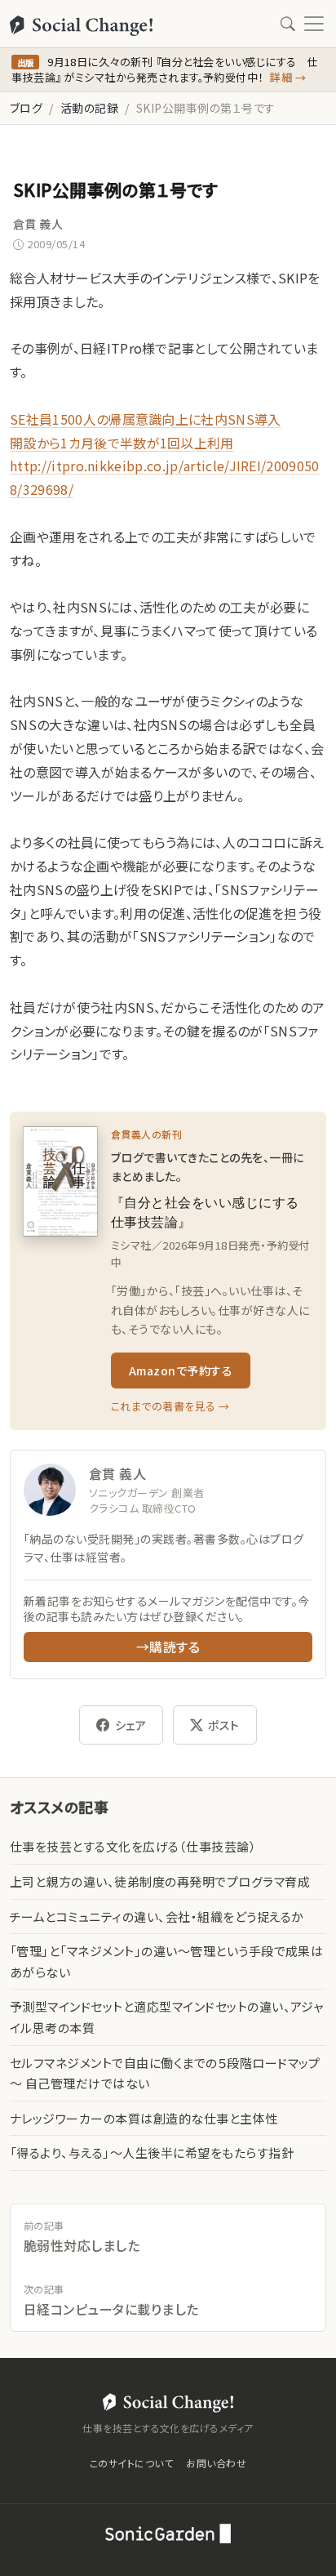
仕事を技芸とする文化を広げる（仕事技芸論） (133, 1846)
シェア (130, 1725)
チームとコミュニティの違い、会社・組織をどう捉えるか (157, 1916)
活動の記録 (89, 108)
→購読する (168, 1647)
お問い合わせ (216, 2463)
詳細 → (288, 77)
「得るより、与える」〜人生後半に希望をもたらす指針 (152, 2153)
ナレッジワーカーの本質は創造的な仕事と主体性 (144, 2118)
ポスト (223, 1725)
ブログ (26, 108)
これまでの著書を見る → (170, 1406)
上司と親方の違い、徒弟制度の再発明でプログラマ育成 (160, 1881)
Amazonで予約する (181, 1370)
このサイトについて (131, 2463)
